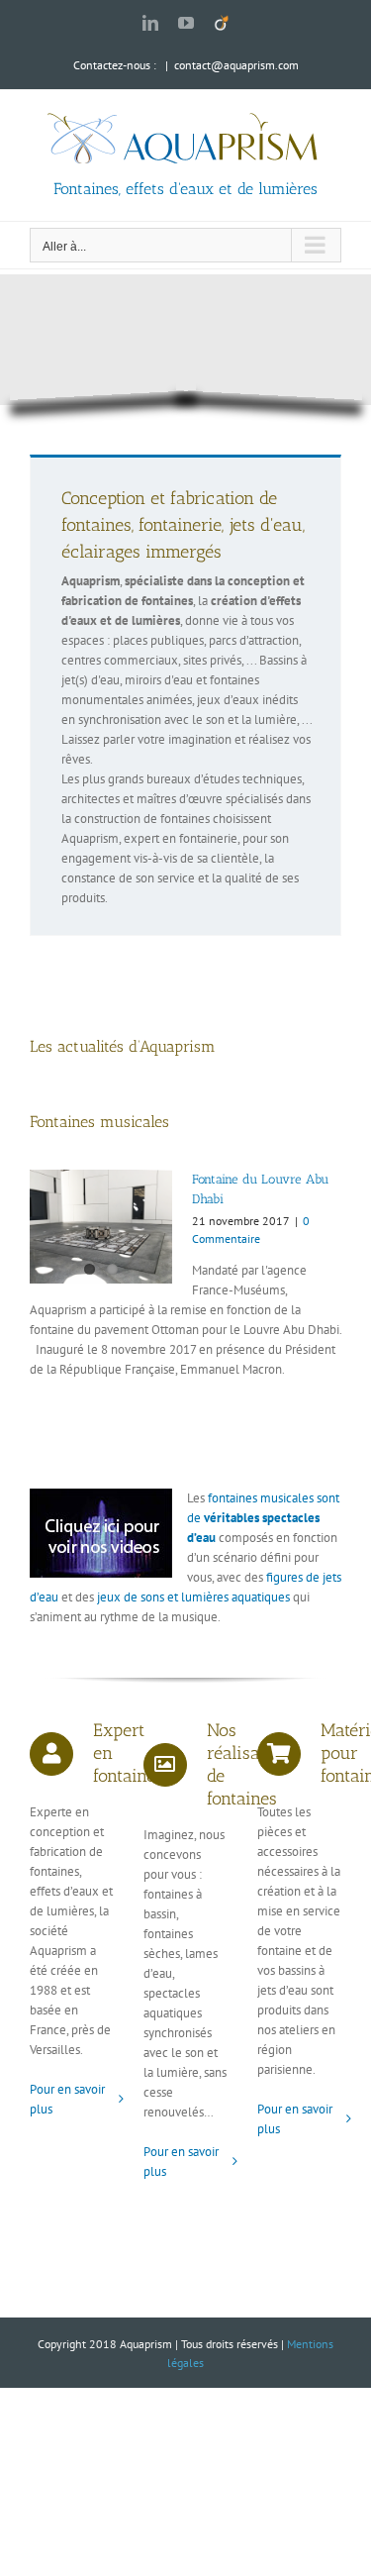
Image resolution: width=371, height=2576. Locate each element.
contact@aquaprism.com (236, 65)
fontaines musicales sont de (263, 1518)
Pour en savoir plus (67, 2099)
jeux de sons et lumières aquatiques (193, 1597)
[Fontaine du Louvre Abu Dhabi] (101, 1227)
